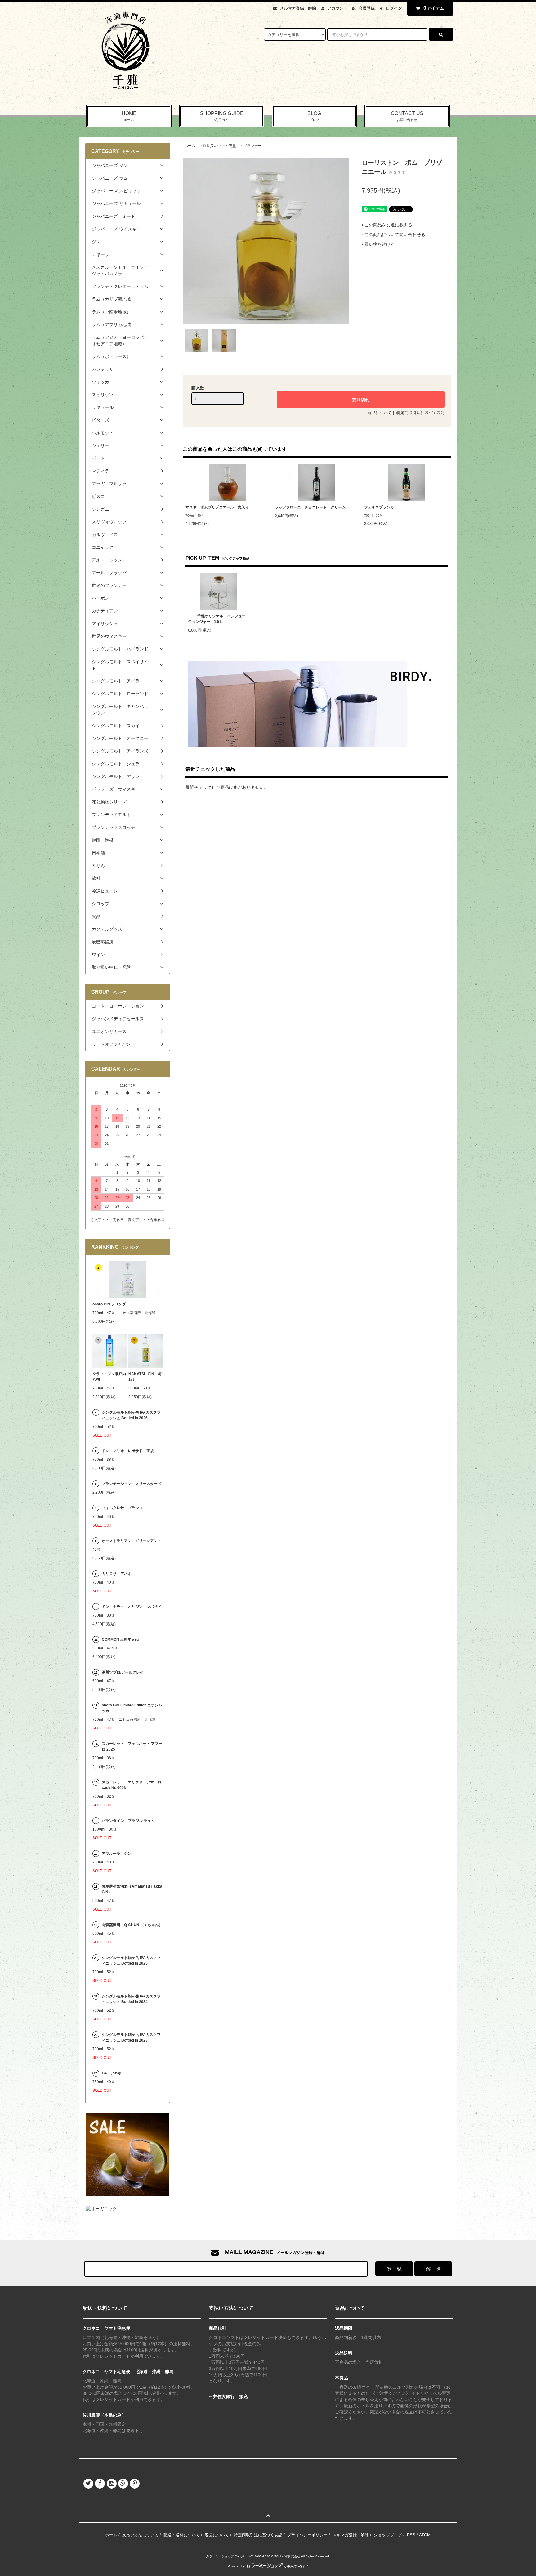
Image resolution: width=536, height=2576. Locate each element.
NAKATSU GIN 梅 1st (146, 1377)
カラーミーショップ (220, 2556)
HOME (129, 116)
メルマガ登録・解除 (298, 8)
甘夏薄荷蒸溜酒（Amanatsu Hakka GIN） (132, 1889)
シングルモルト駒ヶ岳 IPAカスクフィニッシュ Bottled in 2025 (131, 1961)
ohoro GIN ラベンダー (111, 1304)
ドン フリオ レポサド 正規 (128, 1451)
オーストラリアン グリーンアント (132, 1541)
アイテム (434, 8)
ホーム (190, 146)
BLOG (314, 116)
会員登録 (367, 8)
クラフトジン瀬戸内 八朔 (110, 1377)
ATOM (425, 2535)
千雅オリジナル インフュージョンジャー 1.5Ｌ (217, 619)
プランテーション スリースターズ (132, 1484)
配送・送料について (182, 2535)
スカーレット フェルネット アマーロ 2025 (132, 1746)
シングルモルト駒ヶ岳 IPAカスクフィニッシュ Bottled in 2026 (131, 1415)
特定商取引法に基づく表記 (421, 413)
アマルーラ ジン (117, 1854)
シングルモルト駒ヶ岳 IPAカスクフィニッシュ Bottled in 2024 (131, 1999)
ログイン (394, 8)
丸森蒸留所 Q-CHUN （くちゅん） (132, 1925)
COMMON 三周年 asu (120, 1639)
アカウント (337, 8)
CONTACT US (407, 116)
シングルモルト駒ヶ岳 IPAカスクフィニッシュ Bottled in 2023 (131, 2037)
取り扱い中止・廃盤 (219, 146)
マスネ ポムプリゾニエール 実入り (217, 507)
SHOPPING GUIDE (222, 116)
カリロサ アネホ (117, 1574)
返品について (380, 413)
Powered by (236, 2566)
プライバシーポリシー (307, 2535)
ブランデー (252, 146)
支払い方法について (140, 2535)
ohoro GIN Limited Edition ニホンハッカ (132, 1708)
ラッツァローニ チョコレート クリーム (310, 507)
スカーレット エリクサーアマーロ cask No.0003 (132, 1785)
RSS (411, 2535)
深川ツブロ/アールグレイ (123, 1672)
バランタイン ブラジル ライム (128, 1821)
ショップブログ (388, 2535)
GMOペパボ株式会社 (286, 2556)
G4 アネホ (112, 2073)
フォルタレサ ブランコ (122, 1508)
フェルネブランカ (379, 507)
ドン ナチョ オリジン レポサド (132, 1607)
